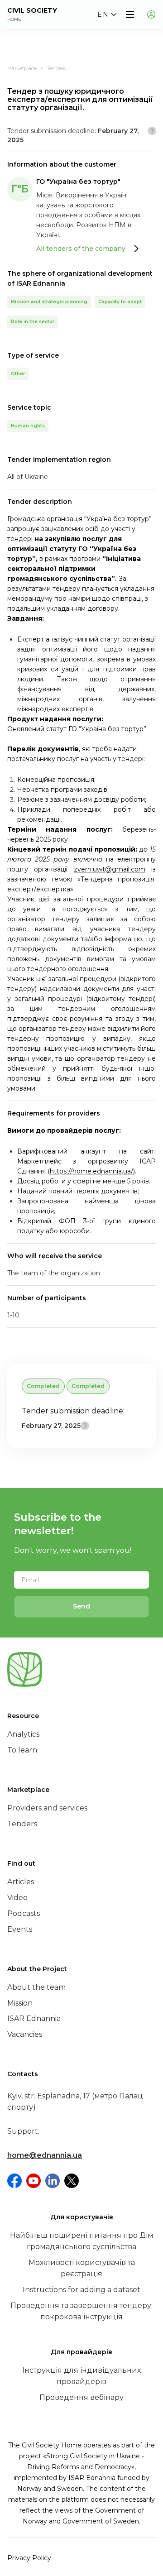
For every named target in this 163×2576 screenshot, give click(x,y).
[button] (107, 14)
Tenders (56, 68)
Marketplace (22, 68)
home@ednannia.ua (45, 2155)
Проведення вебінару (81, 2397)
